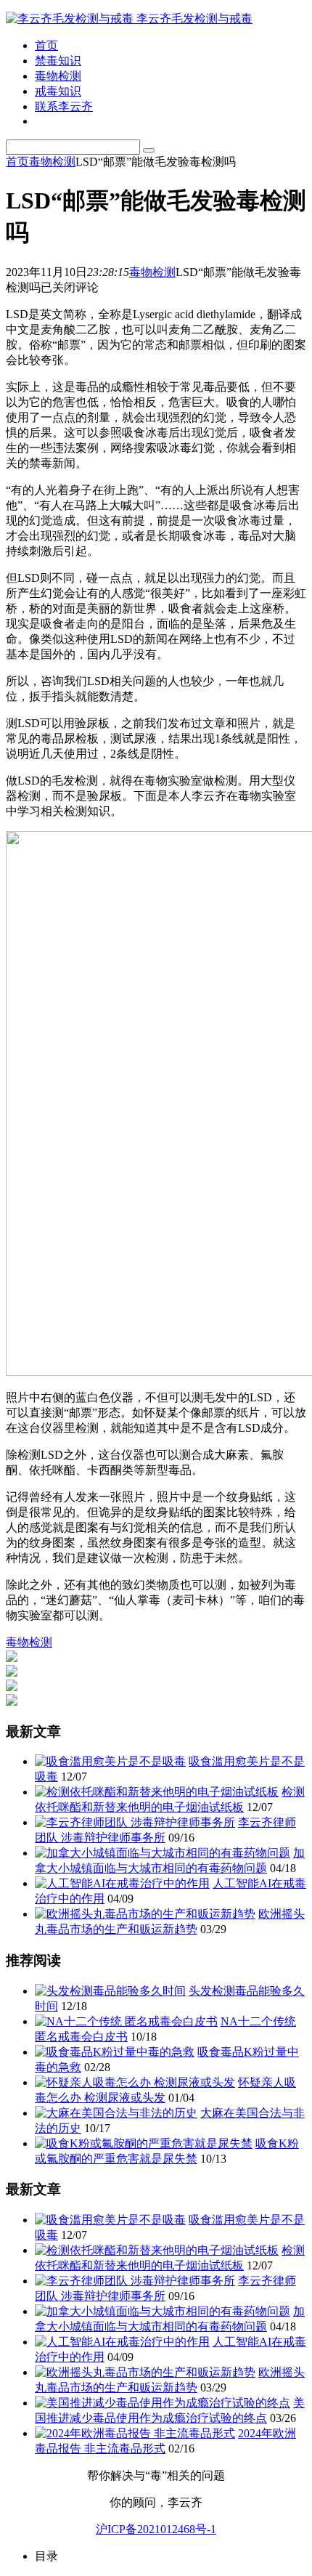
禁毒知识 (58, 61)
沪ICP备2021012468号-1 (156, 2529)
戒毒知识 (58, 91)
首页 (46, 45)
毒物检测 (58, 76)
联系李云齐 (64, 106)
